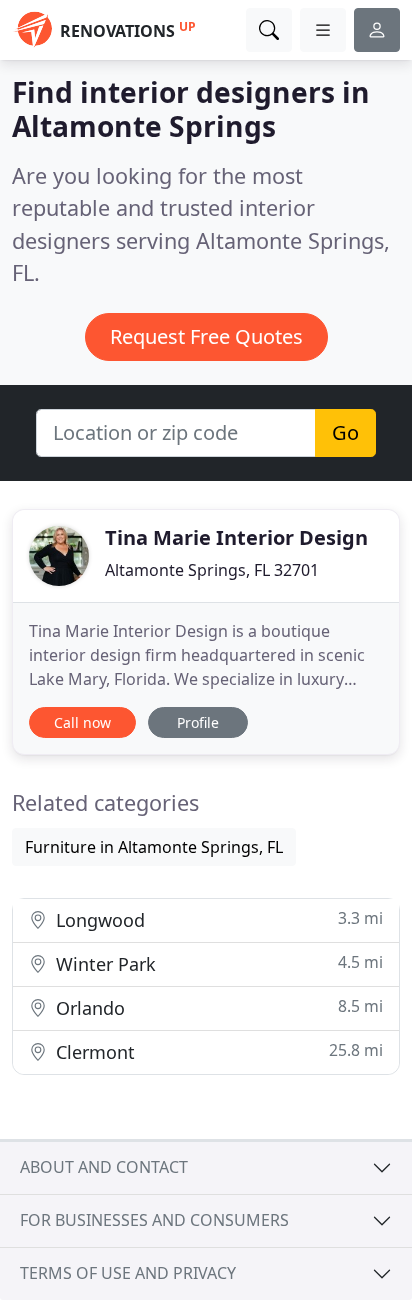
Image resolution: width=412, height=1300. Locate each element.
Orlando (217, 1007)
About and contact (104, 1167)
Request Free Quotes (206, 336)
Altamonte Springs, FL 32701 (212, 570)
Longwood (217, 919)
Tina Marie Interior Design (236, 537)
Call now (82, 722)
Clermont (217, 1051)
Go (345, 432)
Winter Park (217, 963)
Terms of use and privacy (128, 1273)
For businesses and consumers (154, 1220)
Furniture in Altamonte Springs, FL (154, 847)
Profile (198, 722)
